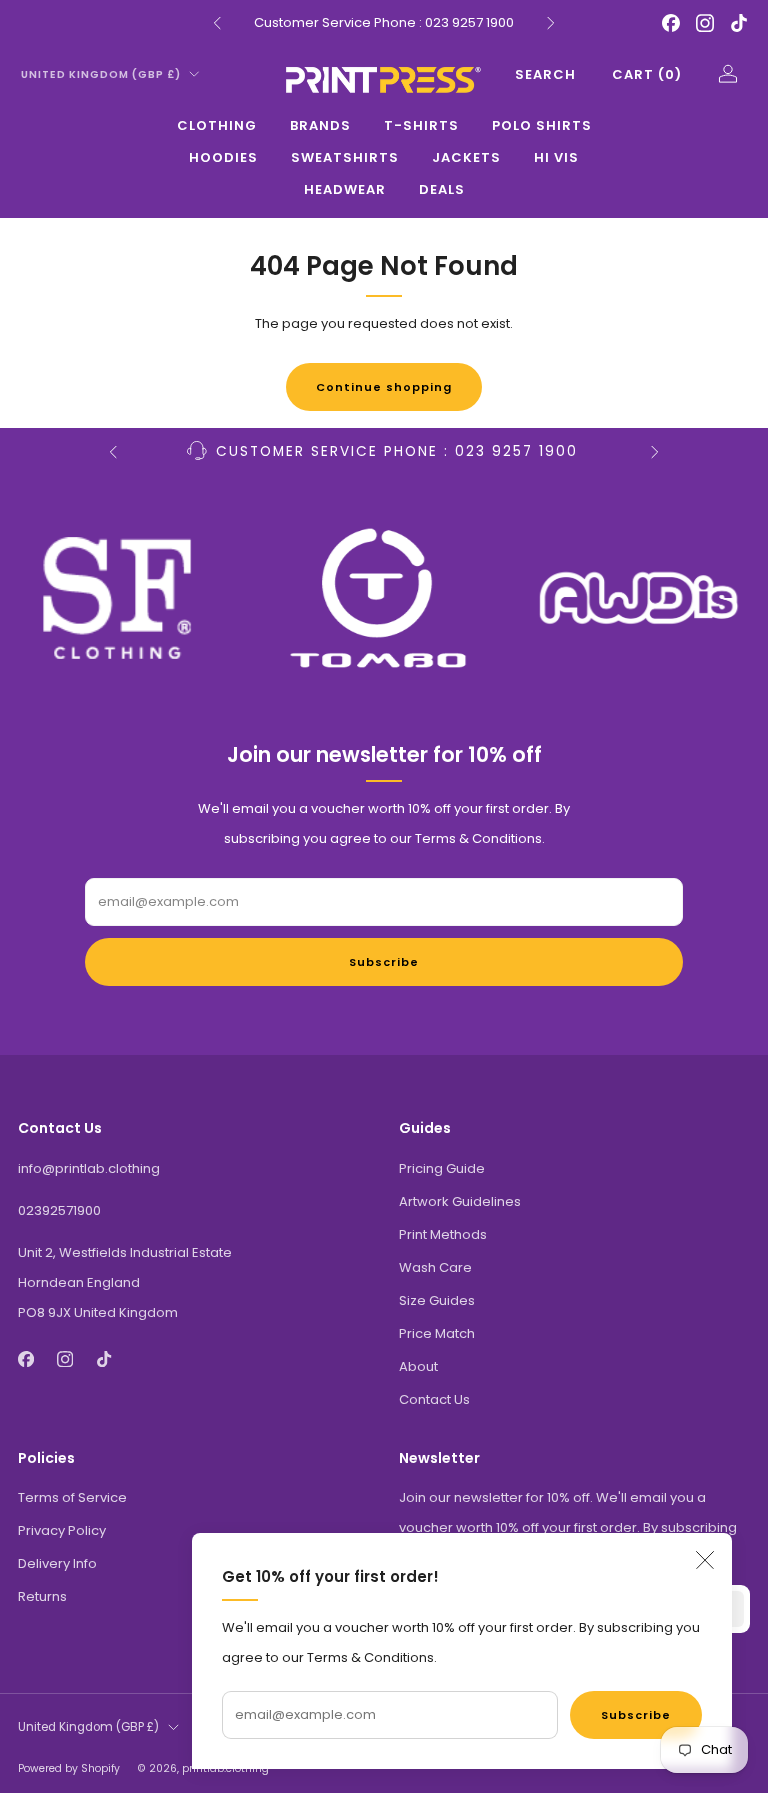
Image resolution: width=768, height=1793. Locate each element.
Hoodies (223, 157)
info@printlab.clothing (89, 1168)
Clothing (217, 125)
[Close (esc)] (705, 1560)
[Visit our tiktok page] (739, 23)
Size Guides (437, 1300)
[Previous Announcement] (217, 23)
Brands (320, 125)
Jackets (466, 157)
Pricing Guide (442, 1168)
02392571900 (59, 1210)
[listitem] (384, 23)
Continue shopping (384, 387)
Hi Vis (556, 157)
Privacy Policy (62, 1530)
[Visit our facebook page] (671, 23)
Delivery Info (57, 1563)
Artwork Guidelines (460, 1201)
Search (545, 74)
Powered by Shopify (69, 1768)
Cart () (647, 74)
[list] (384, 598)
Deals (442, 189)
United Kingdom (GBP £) (101, 74)
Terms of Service (72, 1497)
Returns (42, 1596)
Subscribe (636, 1715)
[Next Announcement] (551, 23)
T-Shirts (421, 125)
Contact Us (434, 1399)
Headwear (345, 189)
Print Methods (443, 1234)
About (418, 1366)
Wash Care (435, 1267)
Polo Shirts (542, 125)
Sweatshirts (345, 157)
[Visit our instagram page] (705, 23)
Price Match (437, 1333)
